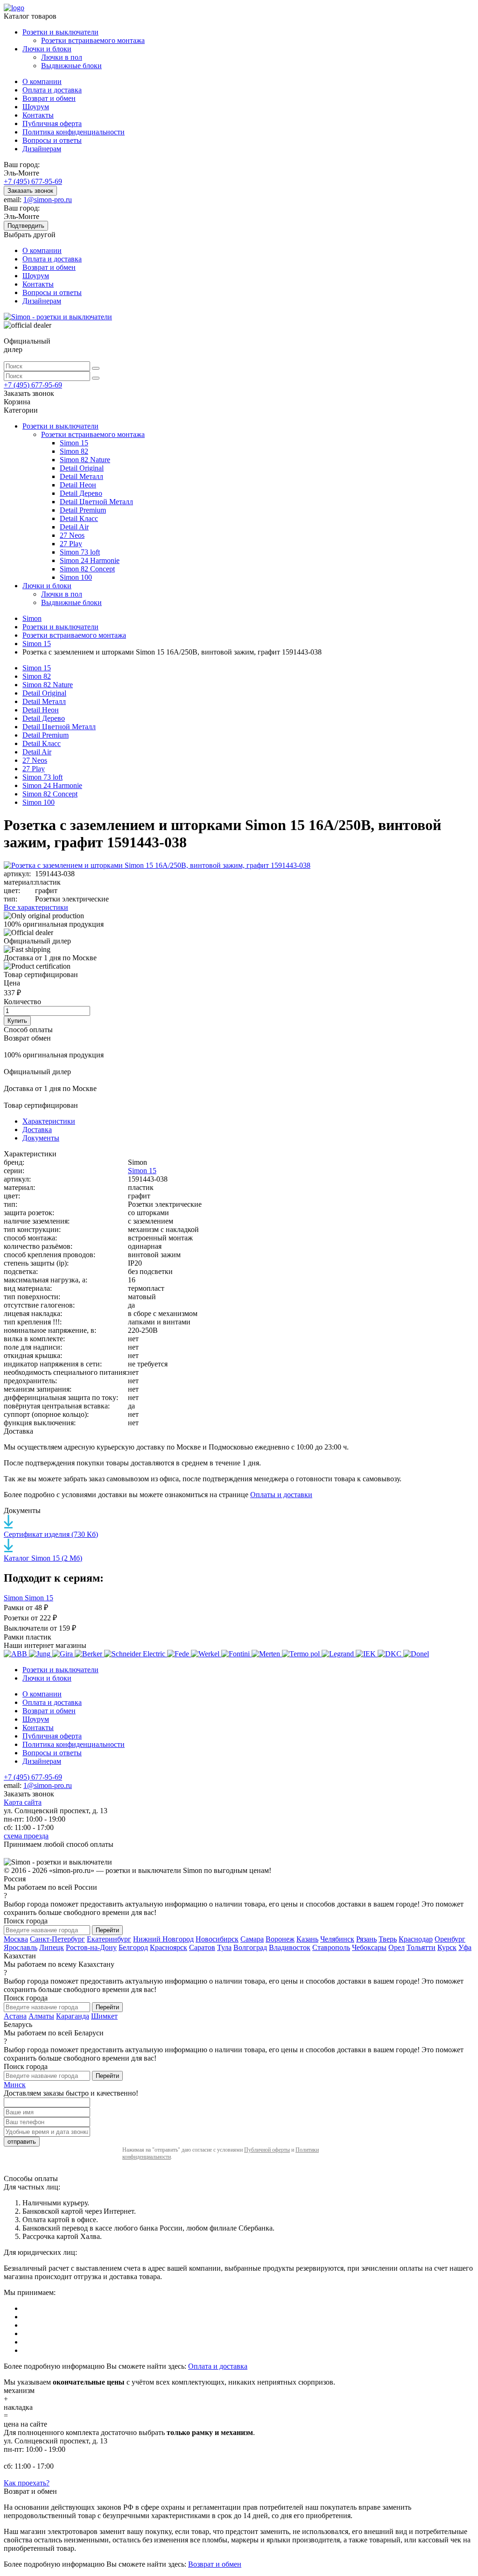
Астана (15, 2016)
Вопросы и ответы (52, 140)
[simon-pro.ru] (58, 317)
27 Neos (72, 535)
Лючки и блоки (47, 49)
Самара (252, 1939)
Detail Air (74, 527)
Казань (307, 1939)
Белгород (133, 1947)
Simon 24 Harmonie (90, 560)
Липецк (52, 1947)
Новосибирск (217, 1939)
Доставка (37, 1130)
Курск (447, 1947)
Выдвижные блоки (71, 66)
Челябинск (337, 1939)
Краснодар (416, 1939)
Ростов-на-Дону (91, 1947)
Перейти (107, 1930)
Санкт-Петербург (57, 1939)
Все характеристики (36, 907)
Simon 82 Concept (87, 569)
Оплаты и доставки (281, 1495)
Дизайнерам (42, 149)
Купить (17, 1021)
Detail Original (82, 468)
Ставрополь (331, 1947)
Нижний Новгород (163, 1939)
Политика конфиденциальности (74, 132)
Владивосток (290, 1947)
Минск (15, 2085)
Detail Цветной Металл (96, 502)
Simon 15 (74, 443)
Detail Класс (79, 518)
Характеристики (49, 1121)
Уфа (465, 1947)
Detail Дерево (81, 493)
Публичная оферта (52, 123)
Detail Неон (78, 485)
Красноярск (169, 1947)
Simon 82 (74, 451)
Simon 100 (76, 577)
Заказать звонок (30, 191)
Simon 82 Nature (85, 460)
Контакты (38, 115)
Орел (397, 1947)
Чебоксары (369, 1947)
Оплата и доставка (52, 90)
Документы (41, 1138)
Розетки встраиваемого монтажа (93, 40)
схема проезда (26, 1836)
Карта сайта (23, 1802)
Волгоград (250, 1947)
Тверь (388, 1939)
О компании (42, 81)
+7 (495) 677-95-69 (33, 181)
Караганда (73, 2016)
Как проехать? (27, 2483)
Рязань (366, 1939)
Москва (16, 1939)
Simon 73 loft (80, 552)
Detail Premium (83, 510)
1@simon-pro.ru (48, 200)
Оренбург (450, 1939)
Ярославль (21, 1947)
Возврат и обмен (49, 98)
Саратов (202, 1947)
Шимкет (104, 2016)
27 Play (71, 544)
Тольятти (421, 1947)
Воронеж (280, 1939)
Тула (224, 1947)
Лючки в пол (62, 57)
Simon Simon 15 (28, 1598)
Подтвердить (26, 226)
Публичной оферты (267, 2150)
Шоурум (36, 107)
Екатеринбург (109, 1939)
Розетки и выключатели (60, 32)
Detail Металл (81, 476)
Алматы (41, 2016)
